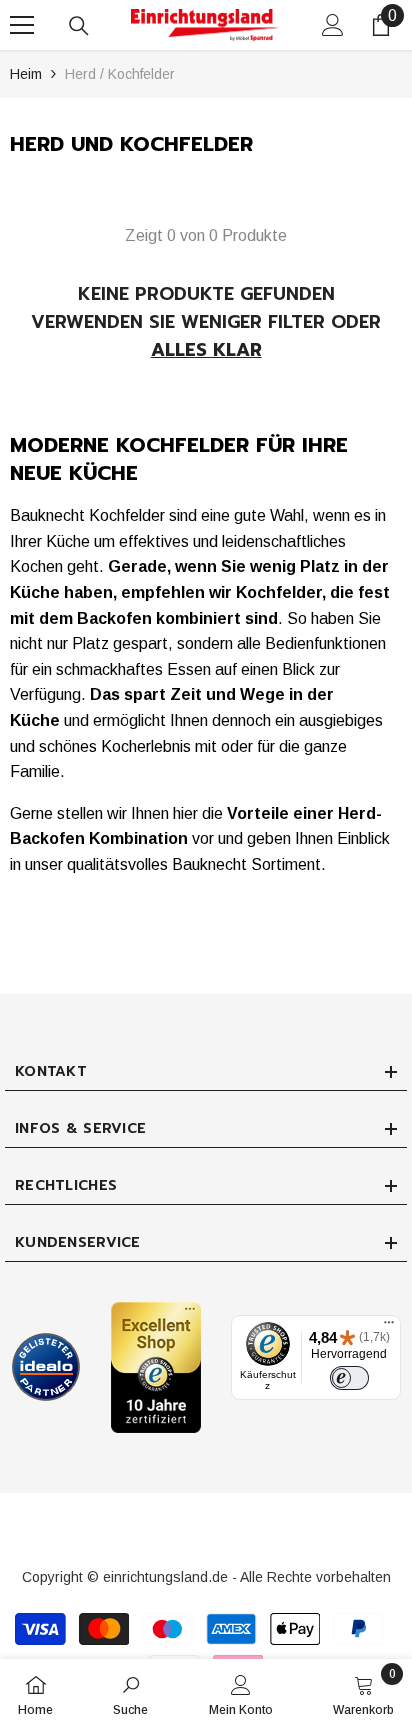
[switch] (349, 1378)
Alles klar (206, 350)
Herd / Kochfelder (120, 74)
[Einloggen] (333, 25)
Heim (26, 74)
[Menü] (389, 1327)
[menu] (22, 25)
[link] (130, 1693)
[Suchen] (79, 26)
